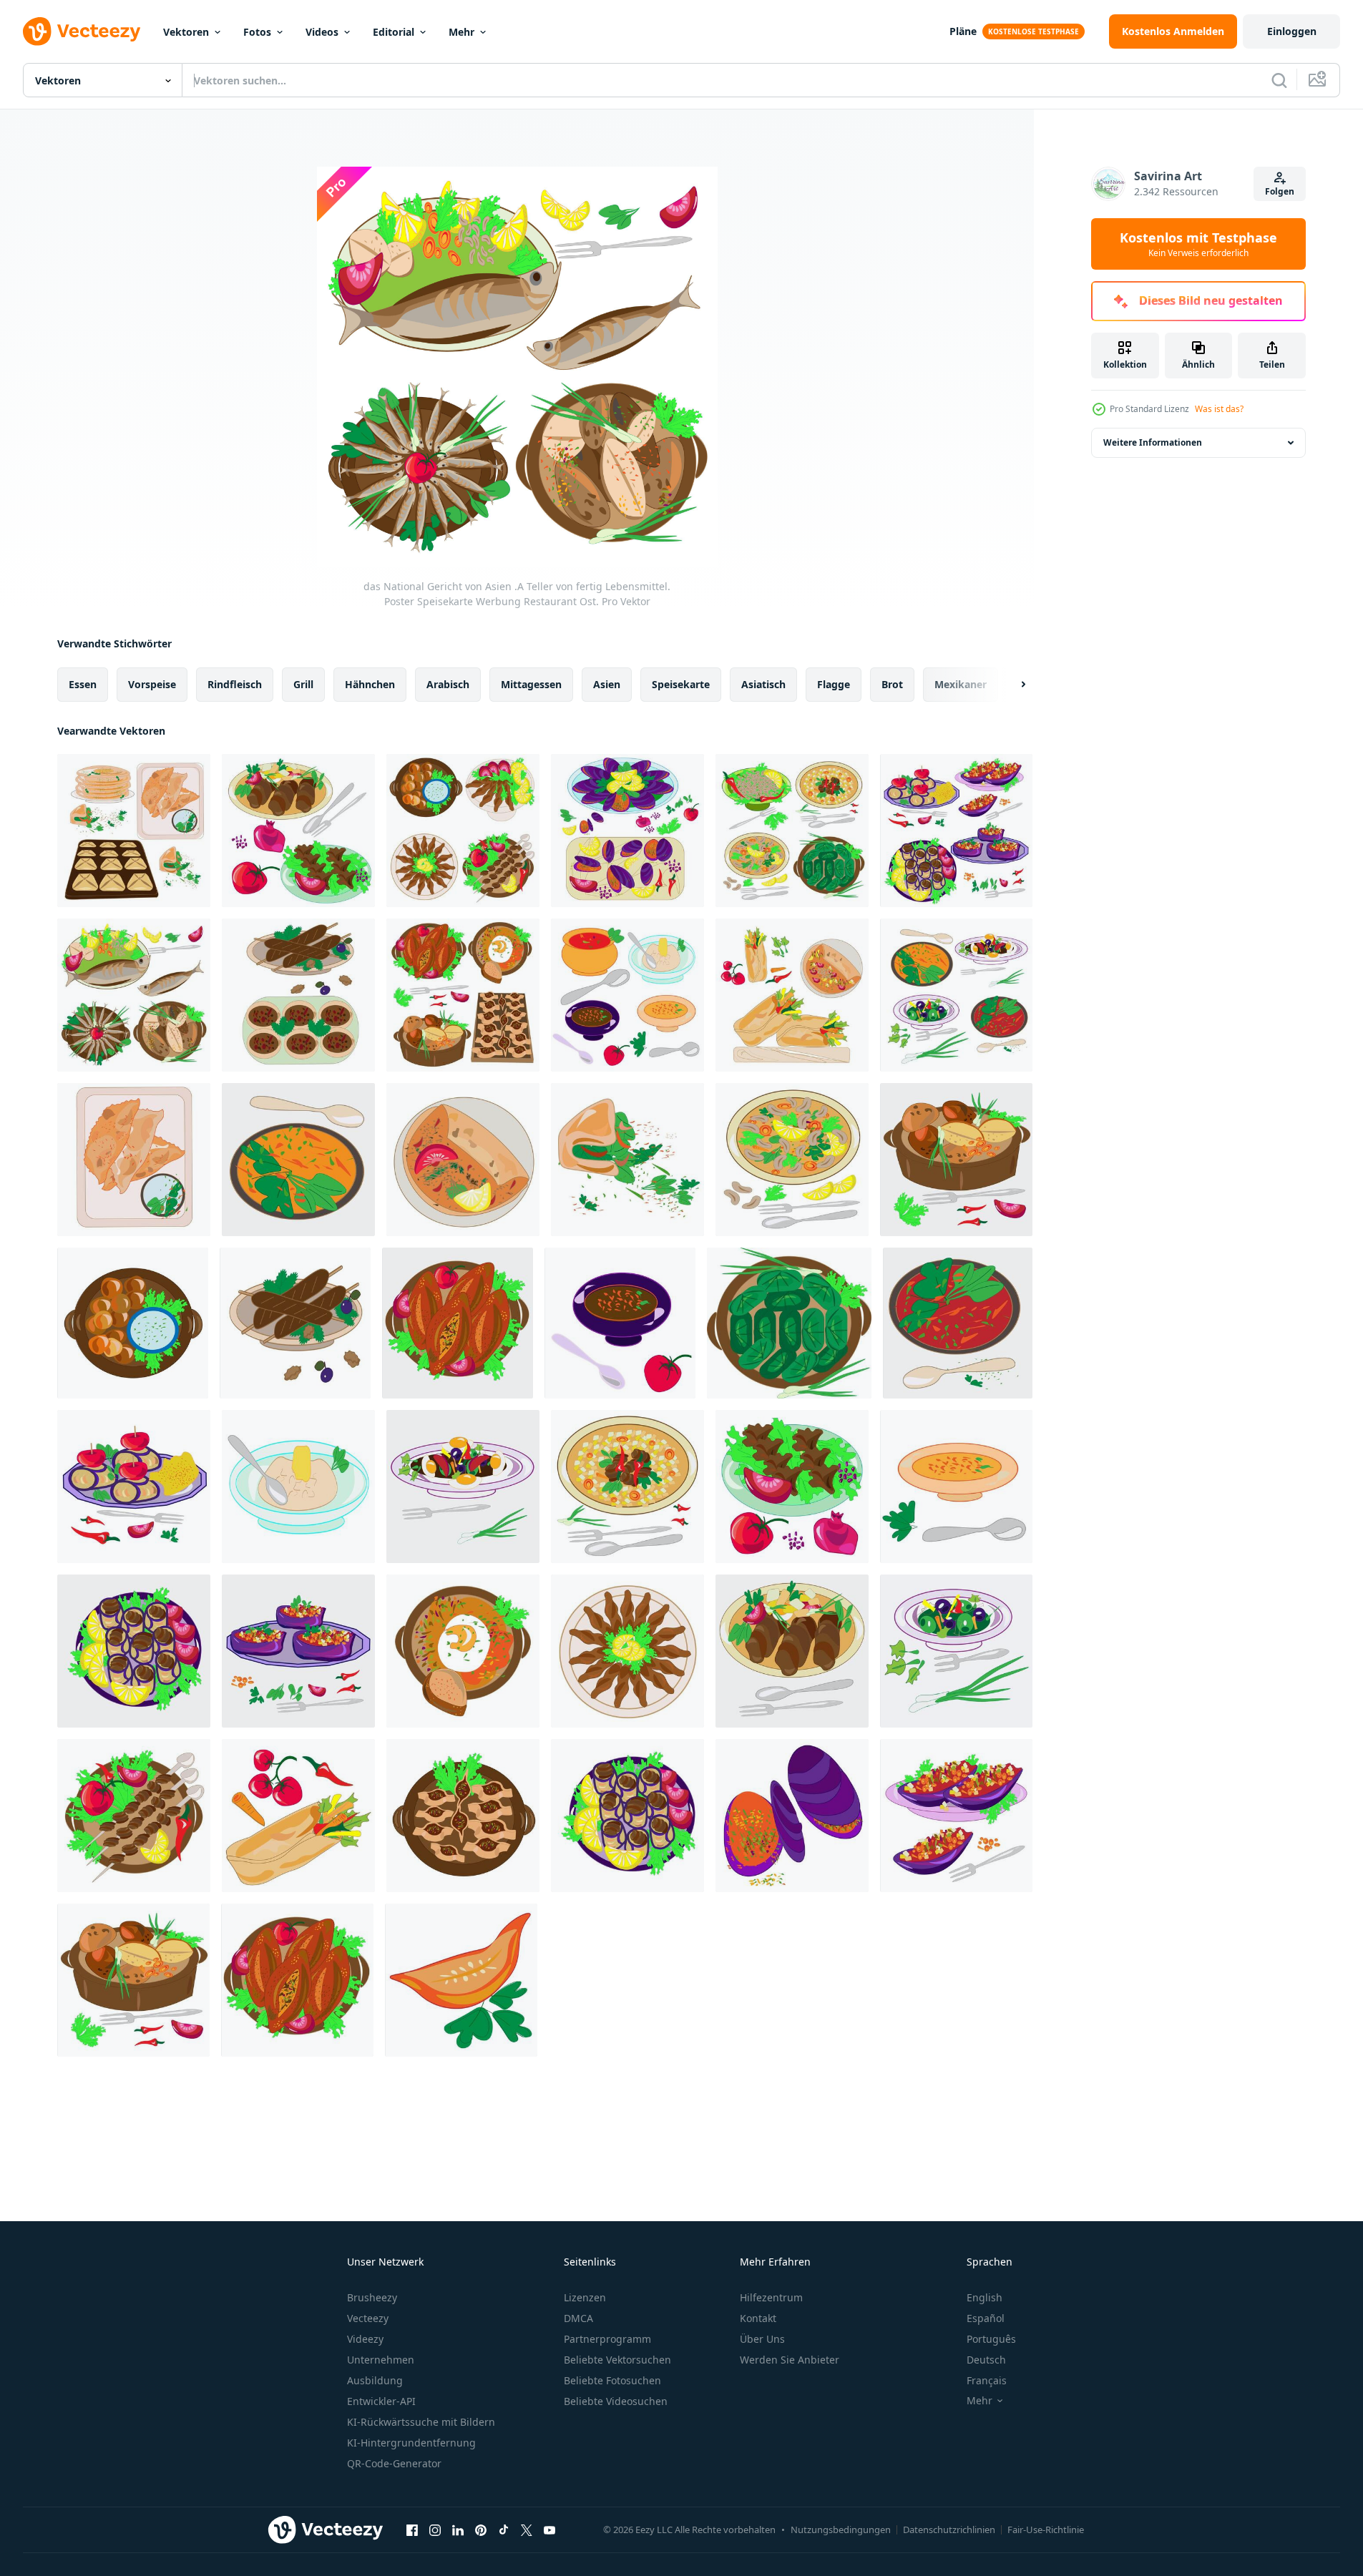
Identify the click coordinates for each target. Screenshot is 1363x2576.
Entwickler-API (381, 2401)
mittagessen (531, 684)
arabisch (448, 684)
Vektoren (186, 32)
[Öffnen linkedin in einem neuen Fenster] (458, 2530)
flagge (834, 684)
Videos (322, 32)
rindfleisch (235, 684)
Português (991, 2339)
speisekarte (681, 684)
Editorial (394, 32)
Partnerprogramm (607, 2339)
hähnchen (370, 684)
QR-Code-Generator (394, 2463)
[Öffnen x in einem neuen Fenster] (527, 2530)
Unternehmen (381, 2360)
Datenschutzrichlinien (949, 2530)
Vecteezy (368, 2318)
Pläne (963, 31)
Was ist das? (1219, 409)
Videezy (365, 2339)
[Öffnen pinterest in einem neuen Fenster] (481, 2530)
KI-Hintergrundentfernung (411, 2443)
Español (986, 2318)
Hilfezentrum (771, 2297)
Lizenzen (585, 2297)
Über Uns (762, 2339)
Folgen (1280, 191)
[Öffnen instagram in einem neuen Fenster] (435, 2530)
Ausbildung (375, 2380)
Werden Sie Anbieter (790, 2360)
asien (607, 684)
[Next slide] (1011, 685)
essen (83, 684)
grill (303, 684)
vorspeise (152, 684)
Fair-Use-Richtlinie (1046, 2530)
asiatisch (763, 684)
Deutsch (986, 2360)
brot (892, 684)
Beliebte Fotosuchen (612, 2380)
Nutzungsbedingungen (841, 2530)
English (985, 2297)
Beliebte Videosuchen (616, 2401)
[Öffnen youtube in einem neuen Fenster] (549, 2530)
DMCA (578, 2318)
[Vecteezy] (82, 31)
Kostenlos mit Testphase (1198, 244)
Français (987, 2380)
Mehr (461, 32)
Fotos (257, 32)
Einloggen (1292, 31)
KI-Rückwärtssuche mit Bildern (421, 2422)
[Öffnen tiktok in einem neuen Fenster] (504, 2530)
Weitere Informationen (1153, 442)
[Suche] (1279, 80)
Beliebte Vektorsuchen (617, 2360)
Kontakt (758, 2318)
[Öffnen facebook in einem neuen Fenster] (412, 2530)
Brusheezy (372, 2297)
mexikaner (961, 684)
